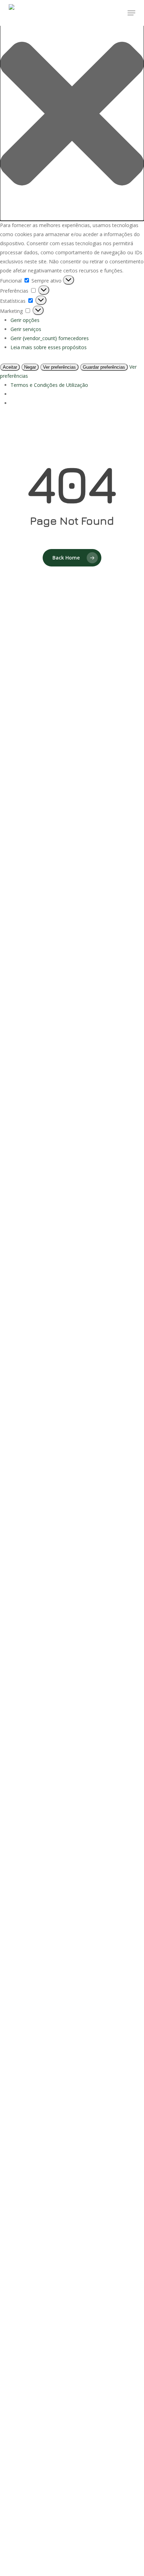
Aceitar (10, 367)
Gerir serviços (26, 329)
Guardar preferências (104, 367)
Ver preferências (59, 367)
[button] (72, 115)
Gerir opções (25, 320)
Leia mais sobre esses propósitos (49, 347)
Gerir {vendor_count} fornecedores (50, 338)
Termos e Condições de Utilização (49, 385)
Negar (30, 367)
